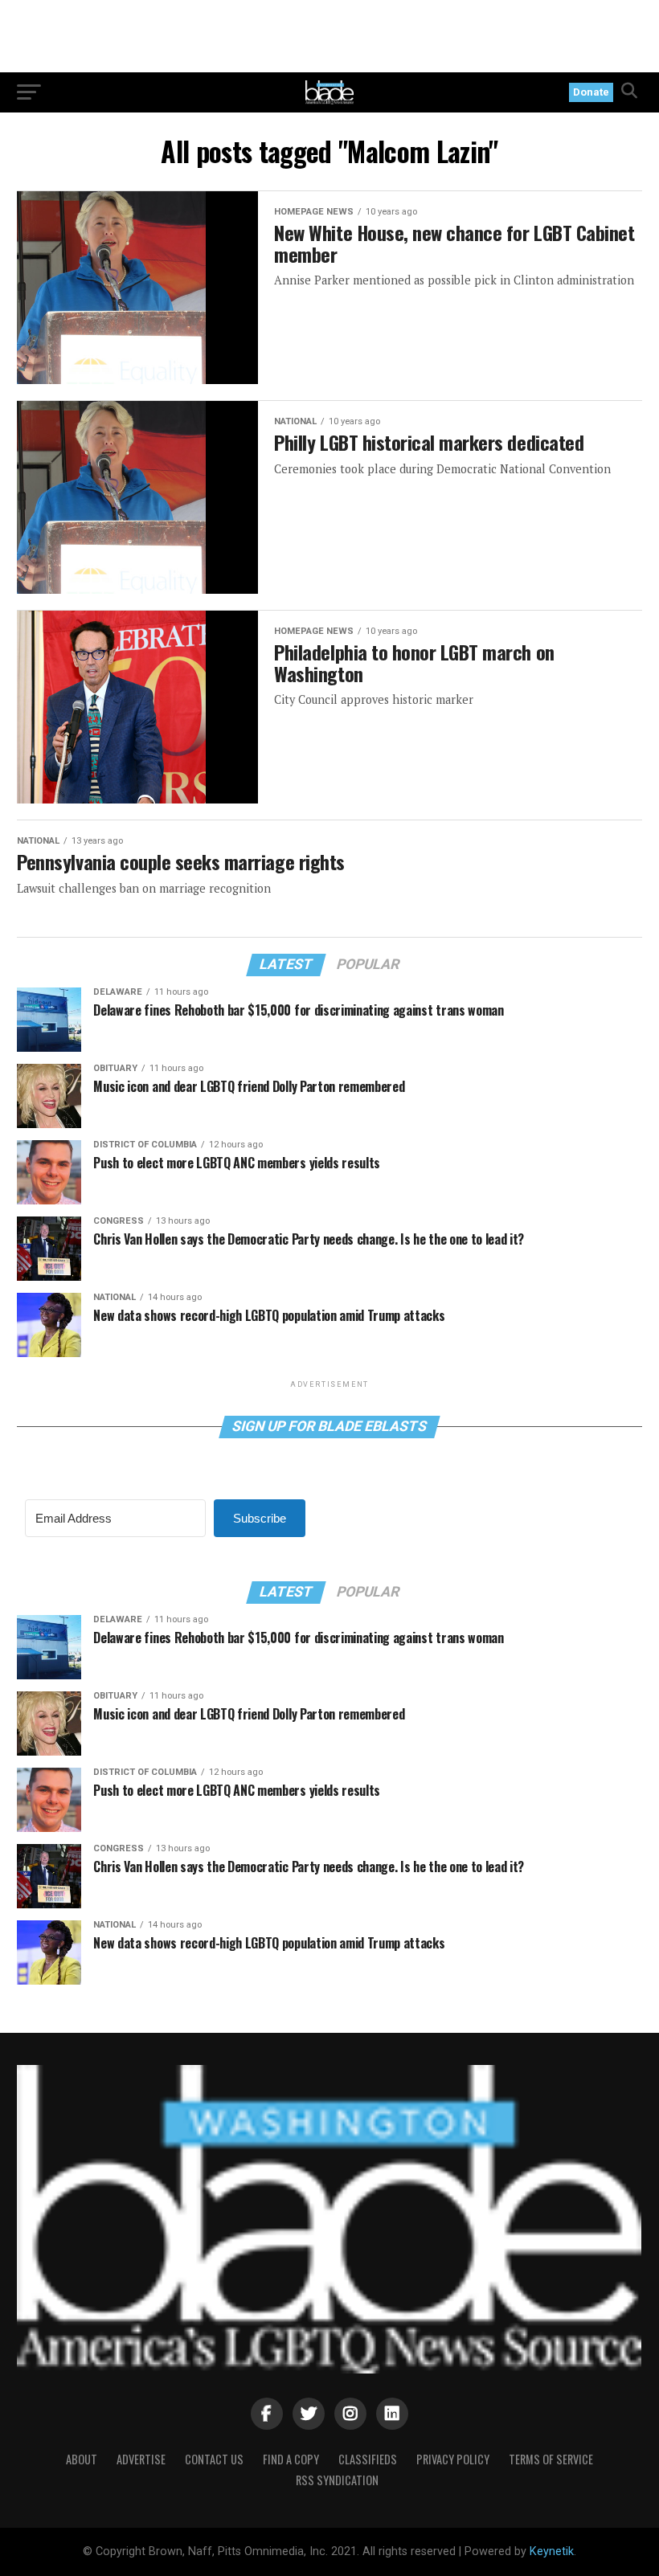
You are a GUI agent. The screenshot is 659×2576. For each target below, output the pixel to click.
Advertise (141, 2459)
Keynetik (552, 2551)
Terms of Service (551, 2459)
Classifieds (368, 2459)
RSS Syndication (337, 2480)
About (82, 2459)
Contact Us (214, 2459)
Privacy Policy (453, 2459)
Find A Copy (291, 2459)
